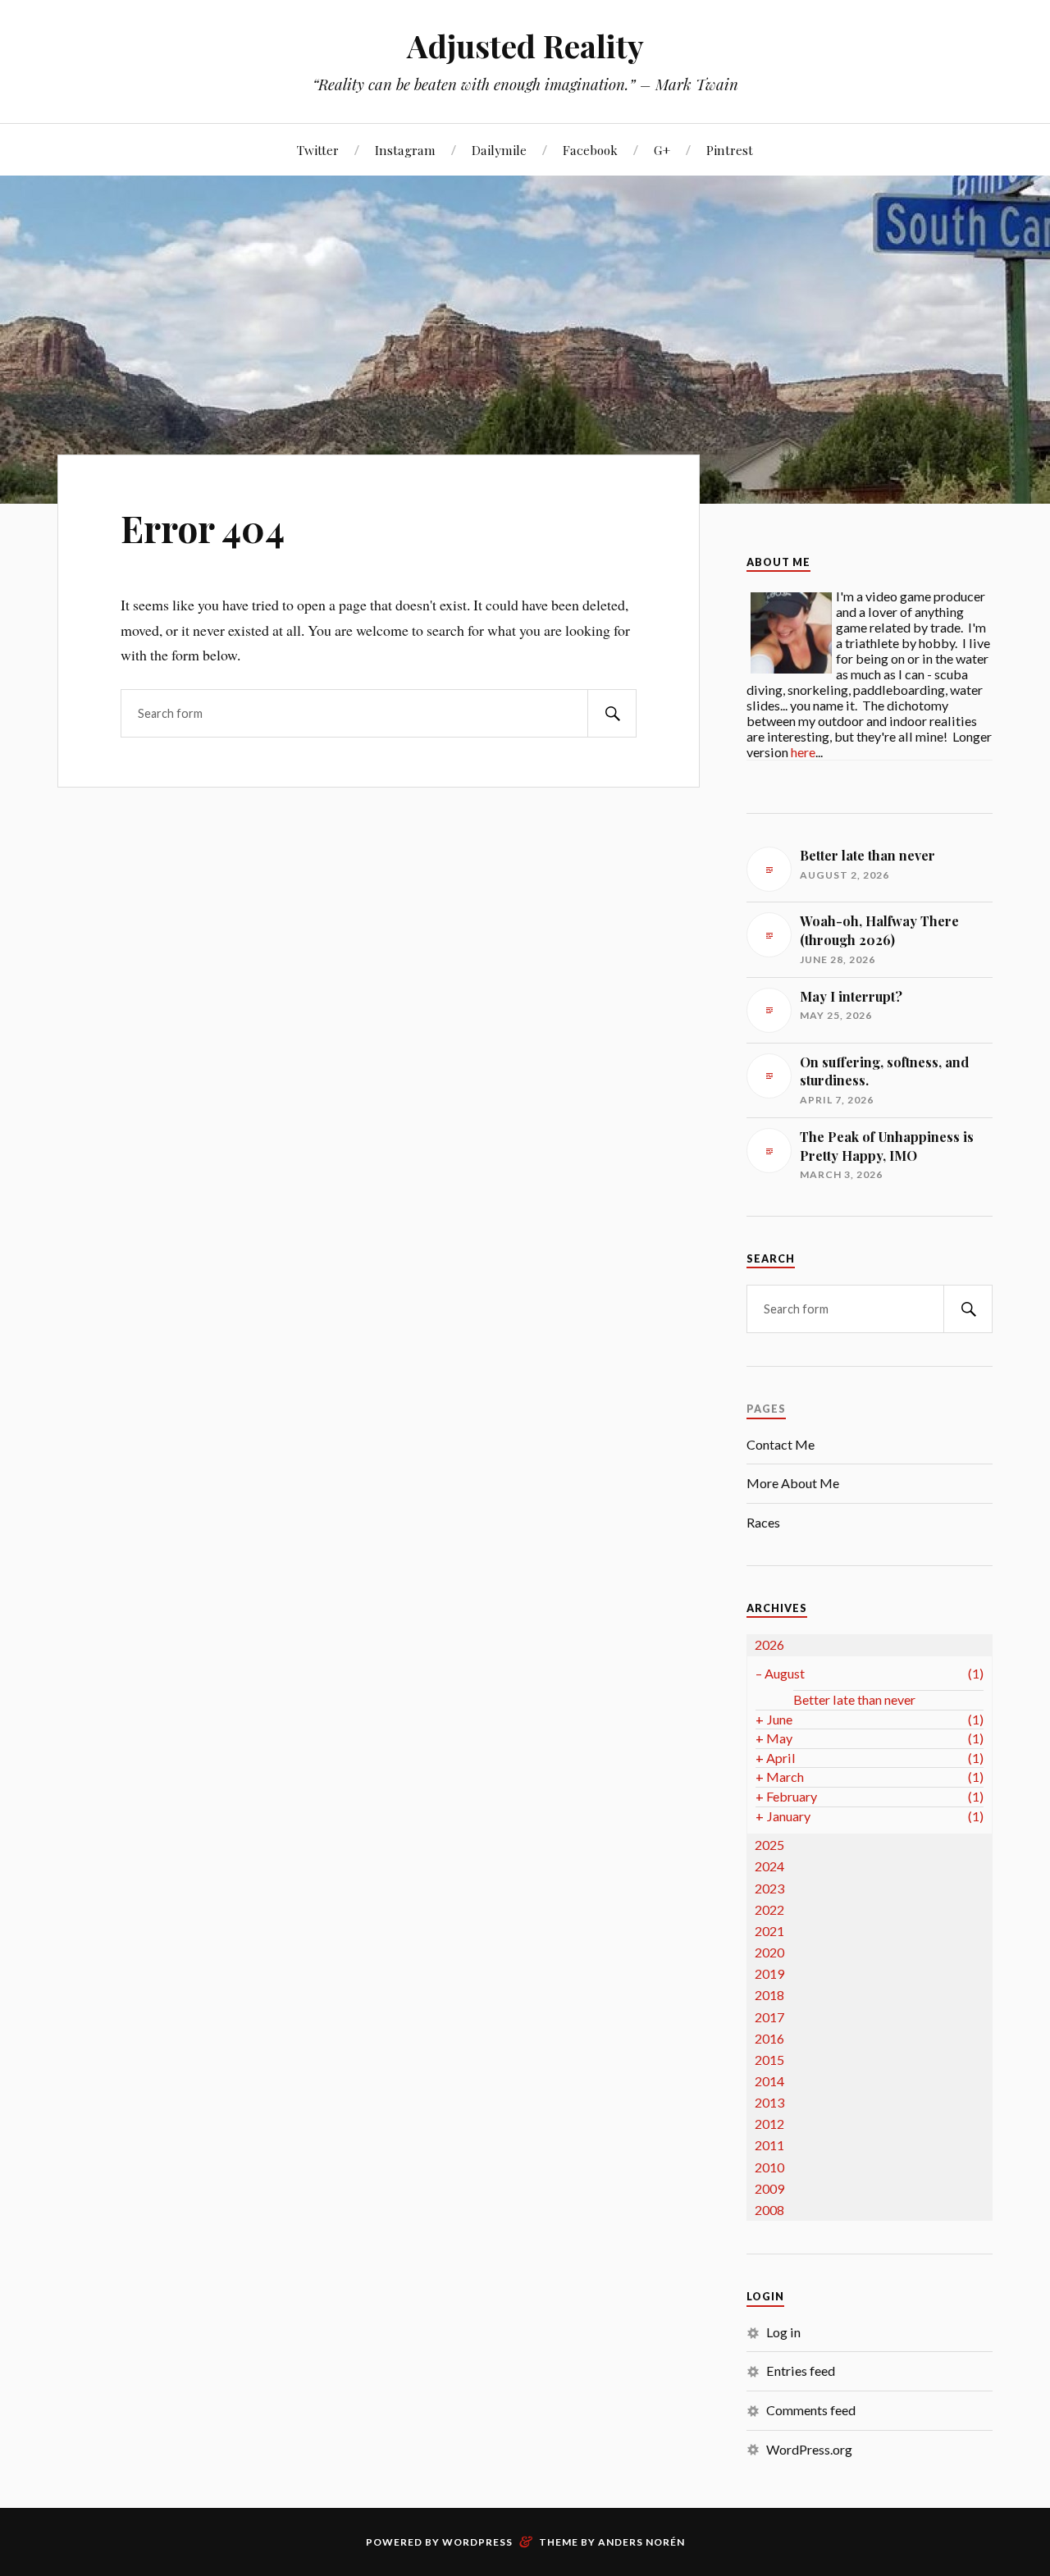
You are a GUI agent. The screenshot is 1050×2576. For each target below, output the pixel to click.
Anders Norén (641, 2542)
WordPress (477, 2542)
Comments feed (811, 2410)
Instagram (405, 150)
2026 (769, 1644)
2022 (769, 1909)
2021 (769, 1931)
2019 (769, 1973)
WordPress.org (809, 2449)
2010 (769, 2167)
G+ (662, 150)
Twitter (318, 150)
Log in (783, 2332)
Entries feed (801, 2370)
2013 (769, 2102)
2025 (769, 1845)
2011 (769, 2145)
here (803, 752)
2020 (769, 1952)
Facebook (590, 150)
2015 (769, 2060)
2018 (769, 1995)
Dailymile (499, 150)
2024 (769, 1866)
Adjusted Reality (525, 46)
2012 (769, 2124)
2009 (769, 2188)
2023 (769, 1888)
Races (763, 1522)
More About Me (793, 1483)
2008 (769, 2210)
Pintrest (730, 150)
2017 (769, 2017)
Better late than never (854, 1699)
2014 (769, 2081)
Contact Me (781, 1444)
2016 (769, 2038)
